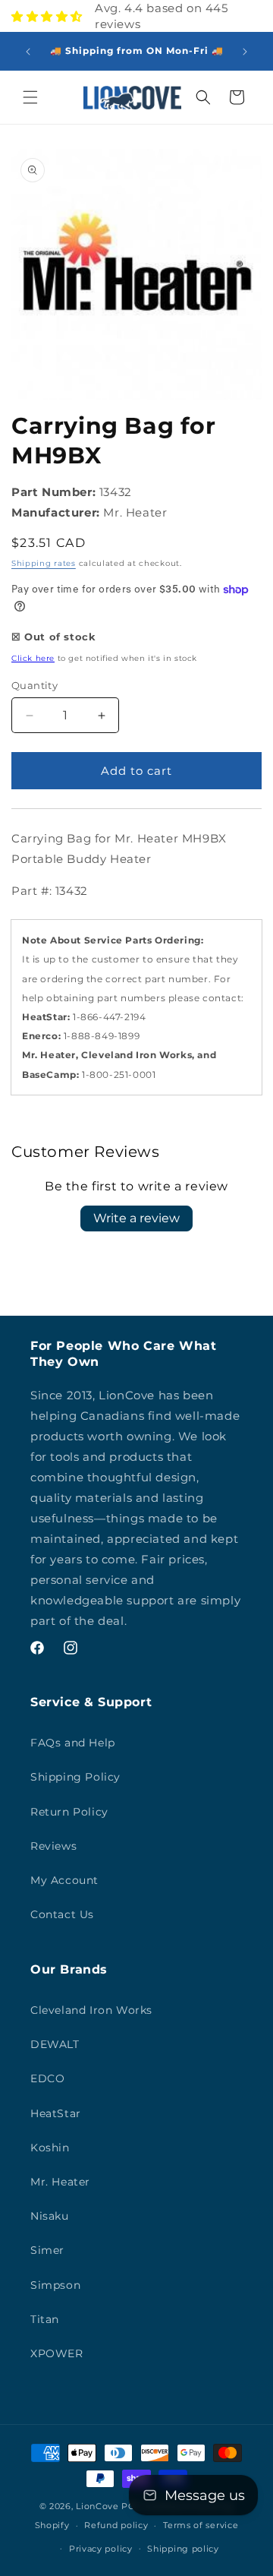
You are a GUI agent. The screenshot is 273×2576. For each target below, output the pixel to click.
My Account (64, 1880)
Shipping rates (44, 563)
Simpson (55, 2285)
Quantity (35, 685)
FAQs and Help (73, 1743)
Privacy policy (101, 2549)
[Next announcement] (245, 52)
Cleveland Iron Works (91, 2010)
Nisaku (50, 2216)
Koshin (50, 2148)
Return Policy (69, 1812)
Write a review (136, 1218)
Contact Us (62, 1914)
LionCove (97, 2506)
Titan (45, 2319)
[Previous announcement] (28, 52)
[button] (30, 97)
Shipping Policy (75, 1777)
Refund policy (116, 2525)
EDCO (47, 2078)
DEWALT (55, 2044)
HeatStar (56, 2113)
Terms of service (201, 2525)
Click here (33, 658)
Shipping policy (183, 2549)
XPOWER (57, 2353)
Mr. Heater (60, 2182)
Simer (47, 2250)
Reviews (53, 1846)
